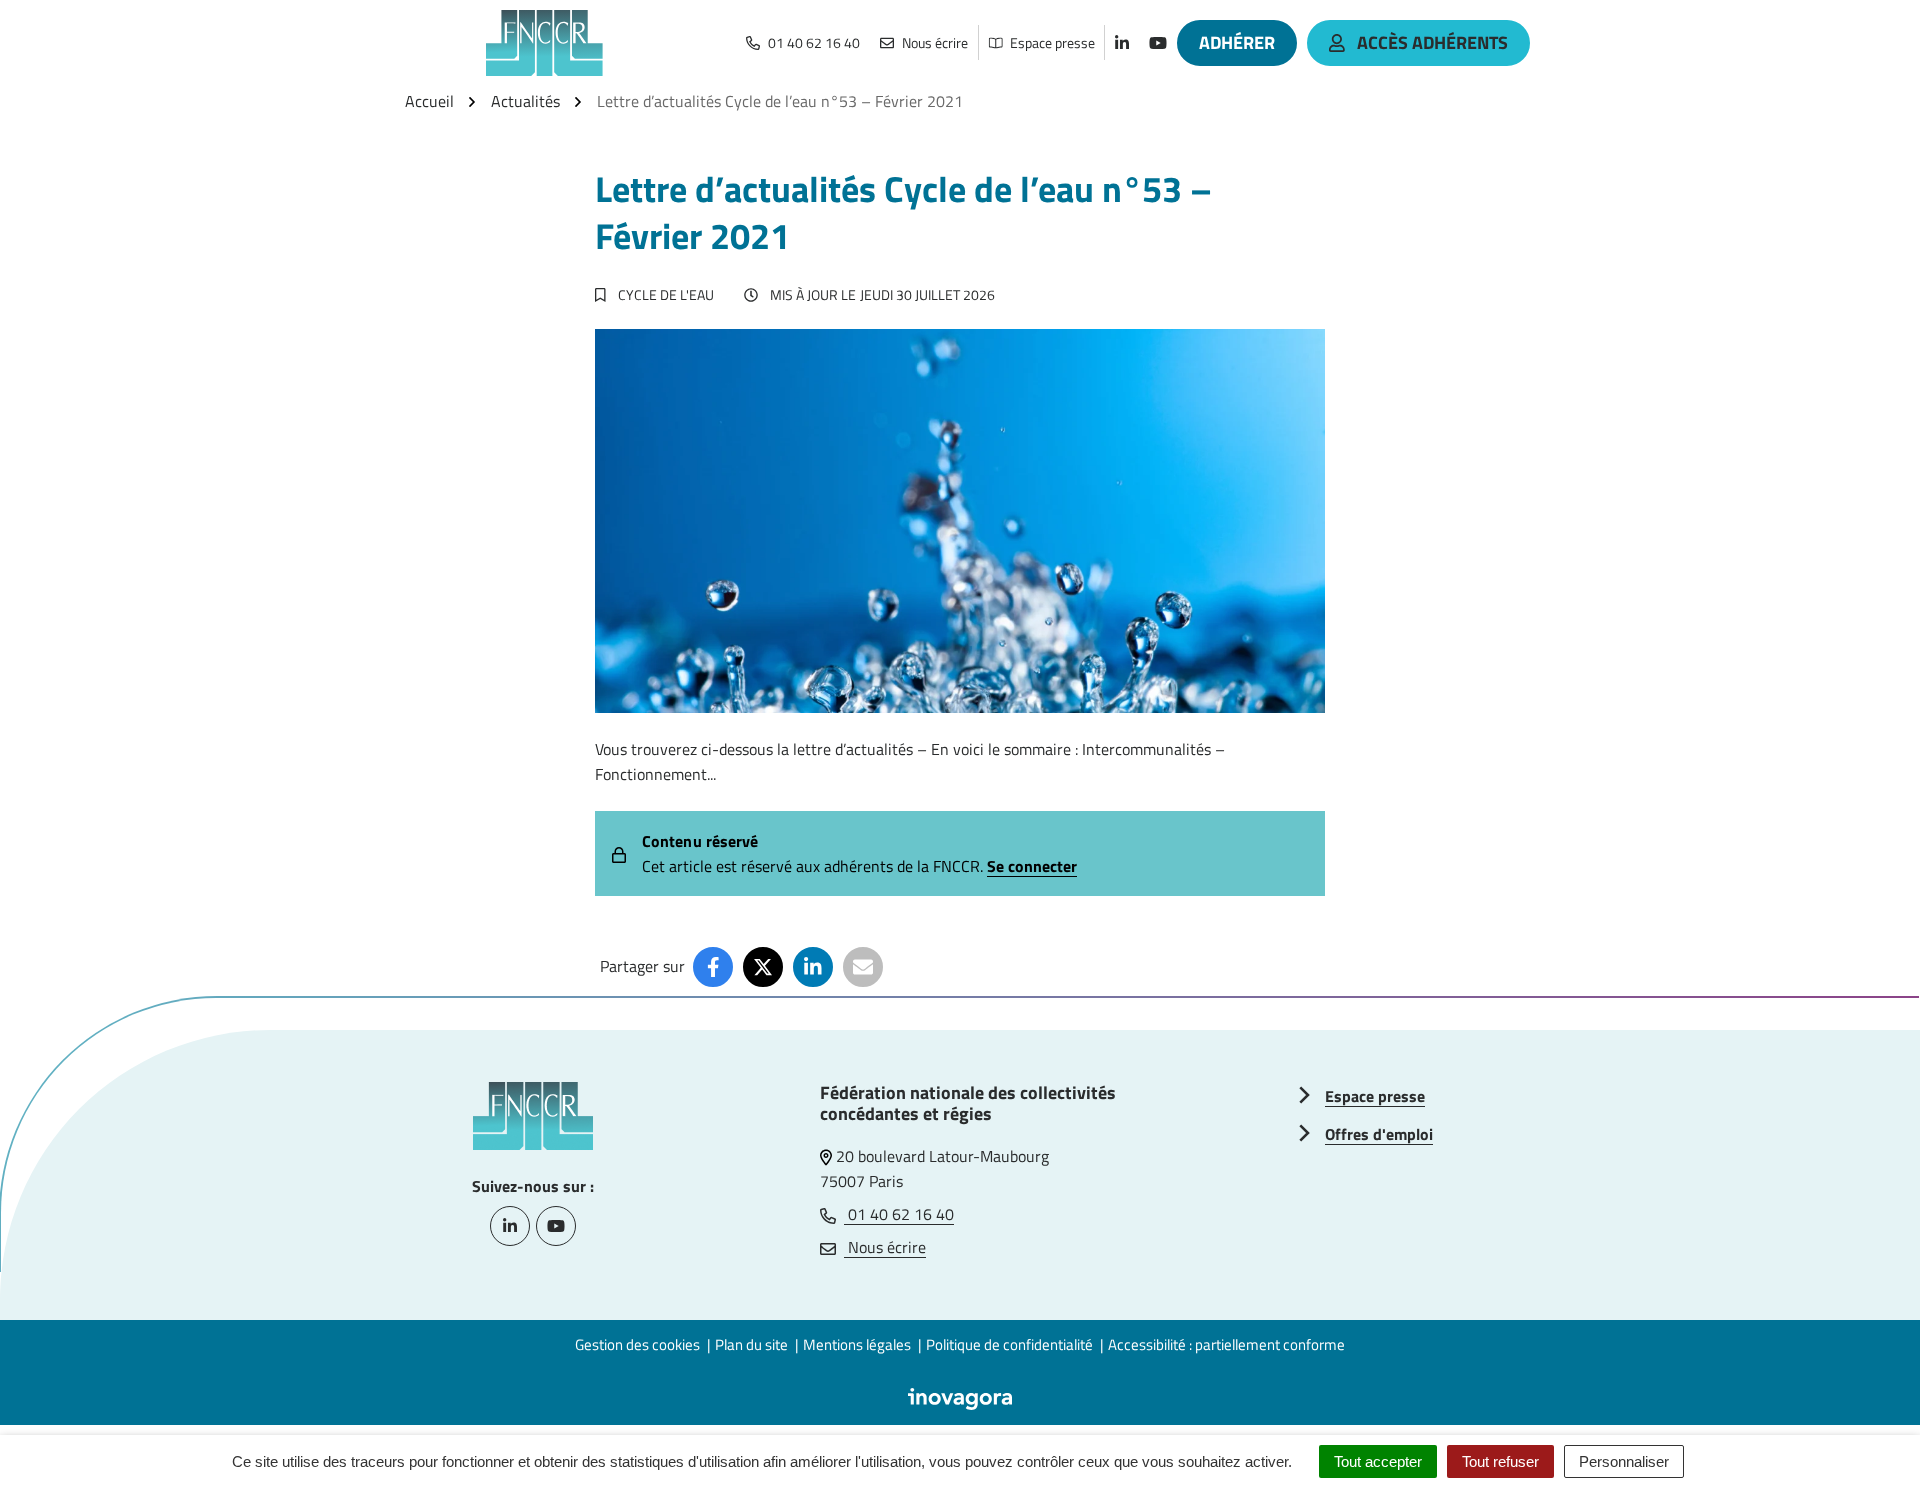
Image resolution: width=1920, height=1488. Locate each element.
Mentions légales (857, 1344)
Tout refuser (1500, 1461)
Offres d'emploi (1379, 1134)
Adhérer (1237, 42)
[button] (1865, 1433)
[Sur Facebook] (713, 967)
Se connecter (1032, 866)
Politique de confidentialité (1009, 1344)
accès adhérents (1432, 42)
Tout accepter (1378, 1461)
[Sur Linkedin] (813, 967)
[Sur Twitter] (763, 967)
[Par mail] (863, 967)
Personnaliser (1624, 1461)
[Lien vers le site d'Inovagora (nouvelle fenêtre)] (960, 1397)
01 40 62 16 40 (899, 1214)
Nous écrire (885, 1247)
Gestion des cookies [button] (637, 1344)
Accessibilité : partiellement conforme (1226, 1344)
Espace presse (1375, 1096)
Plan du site (751, 1344)
